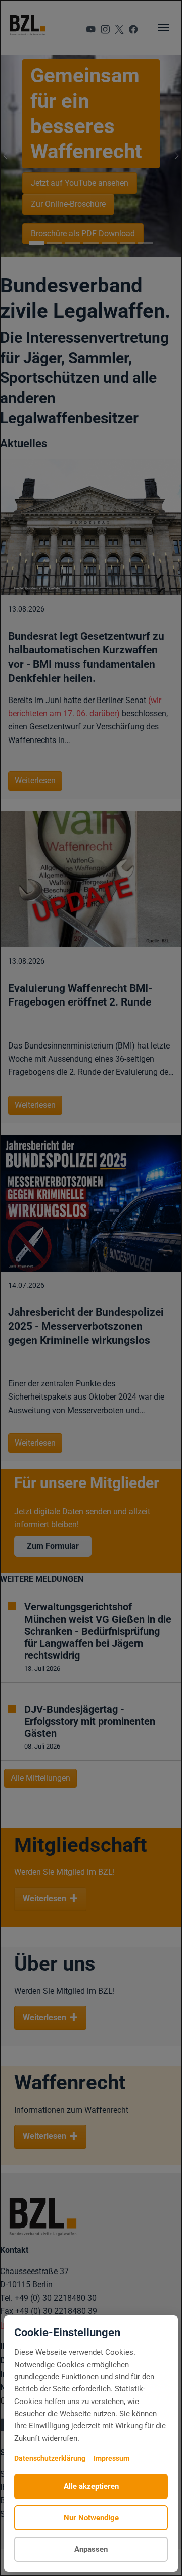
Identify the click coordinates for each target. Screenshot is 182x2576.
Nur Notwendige (91, 2518)
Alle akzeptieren (91, 2486)
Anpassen (91, 2549)
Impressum (111, 2458)
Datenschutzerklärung (50, 2458)
